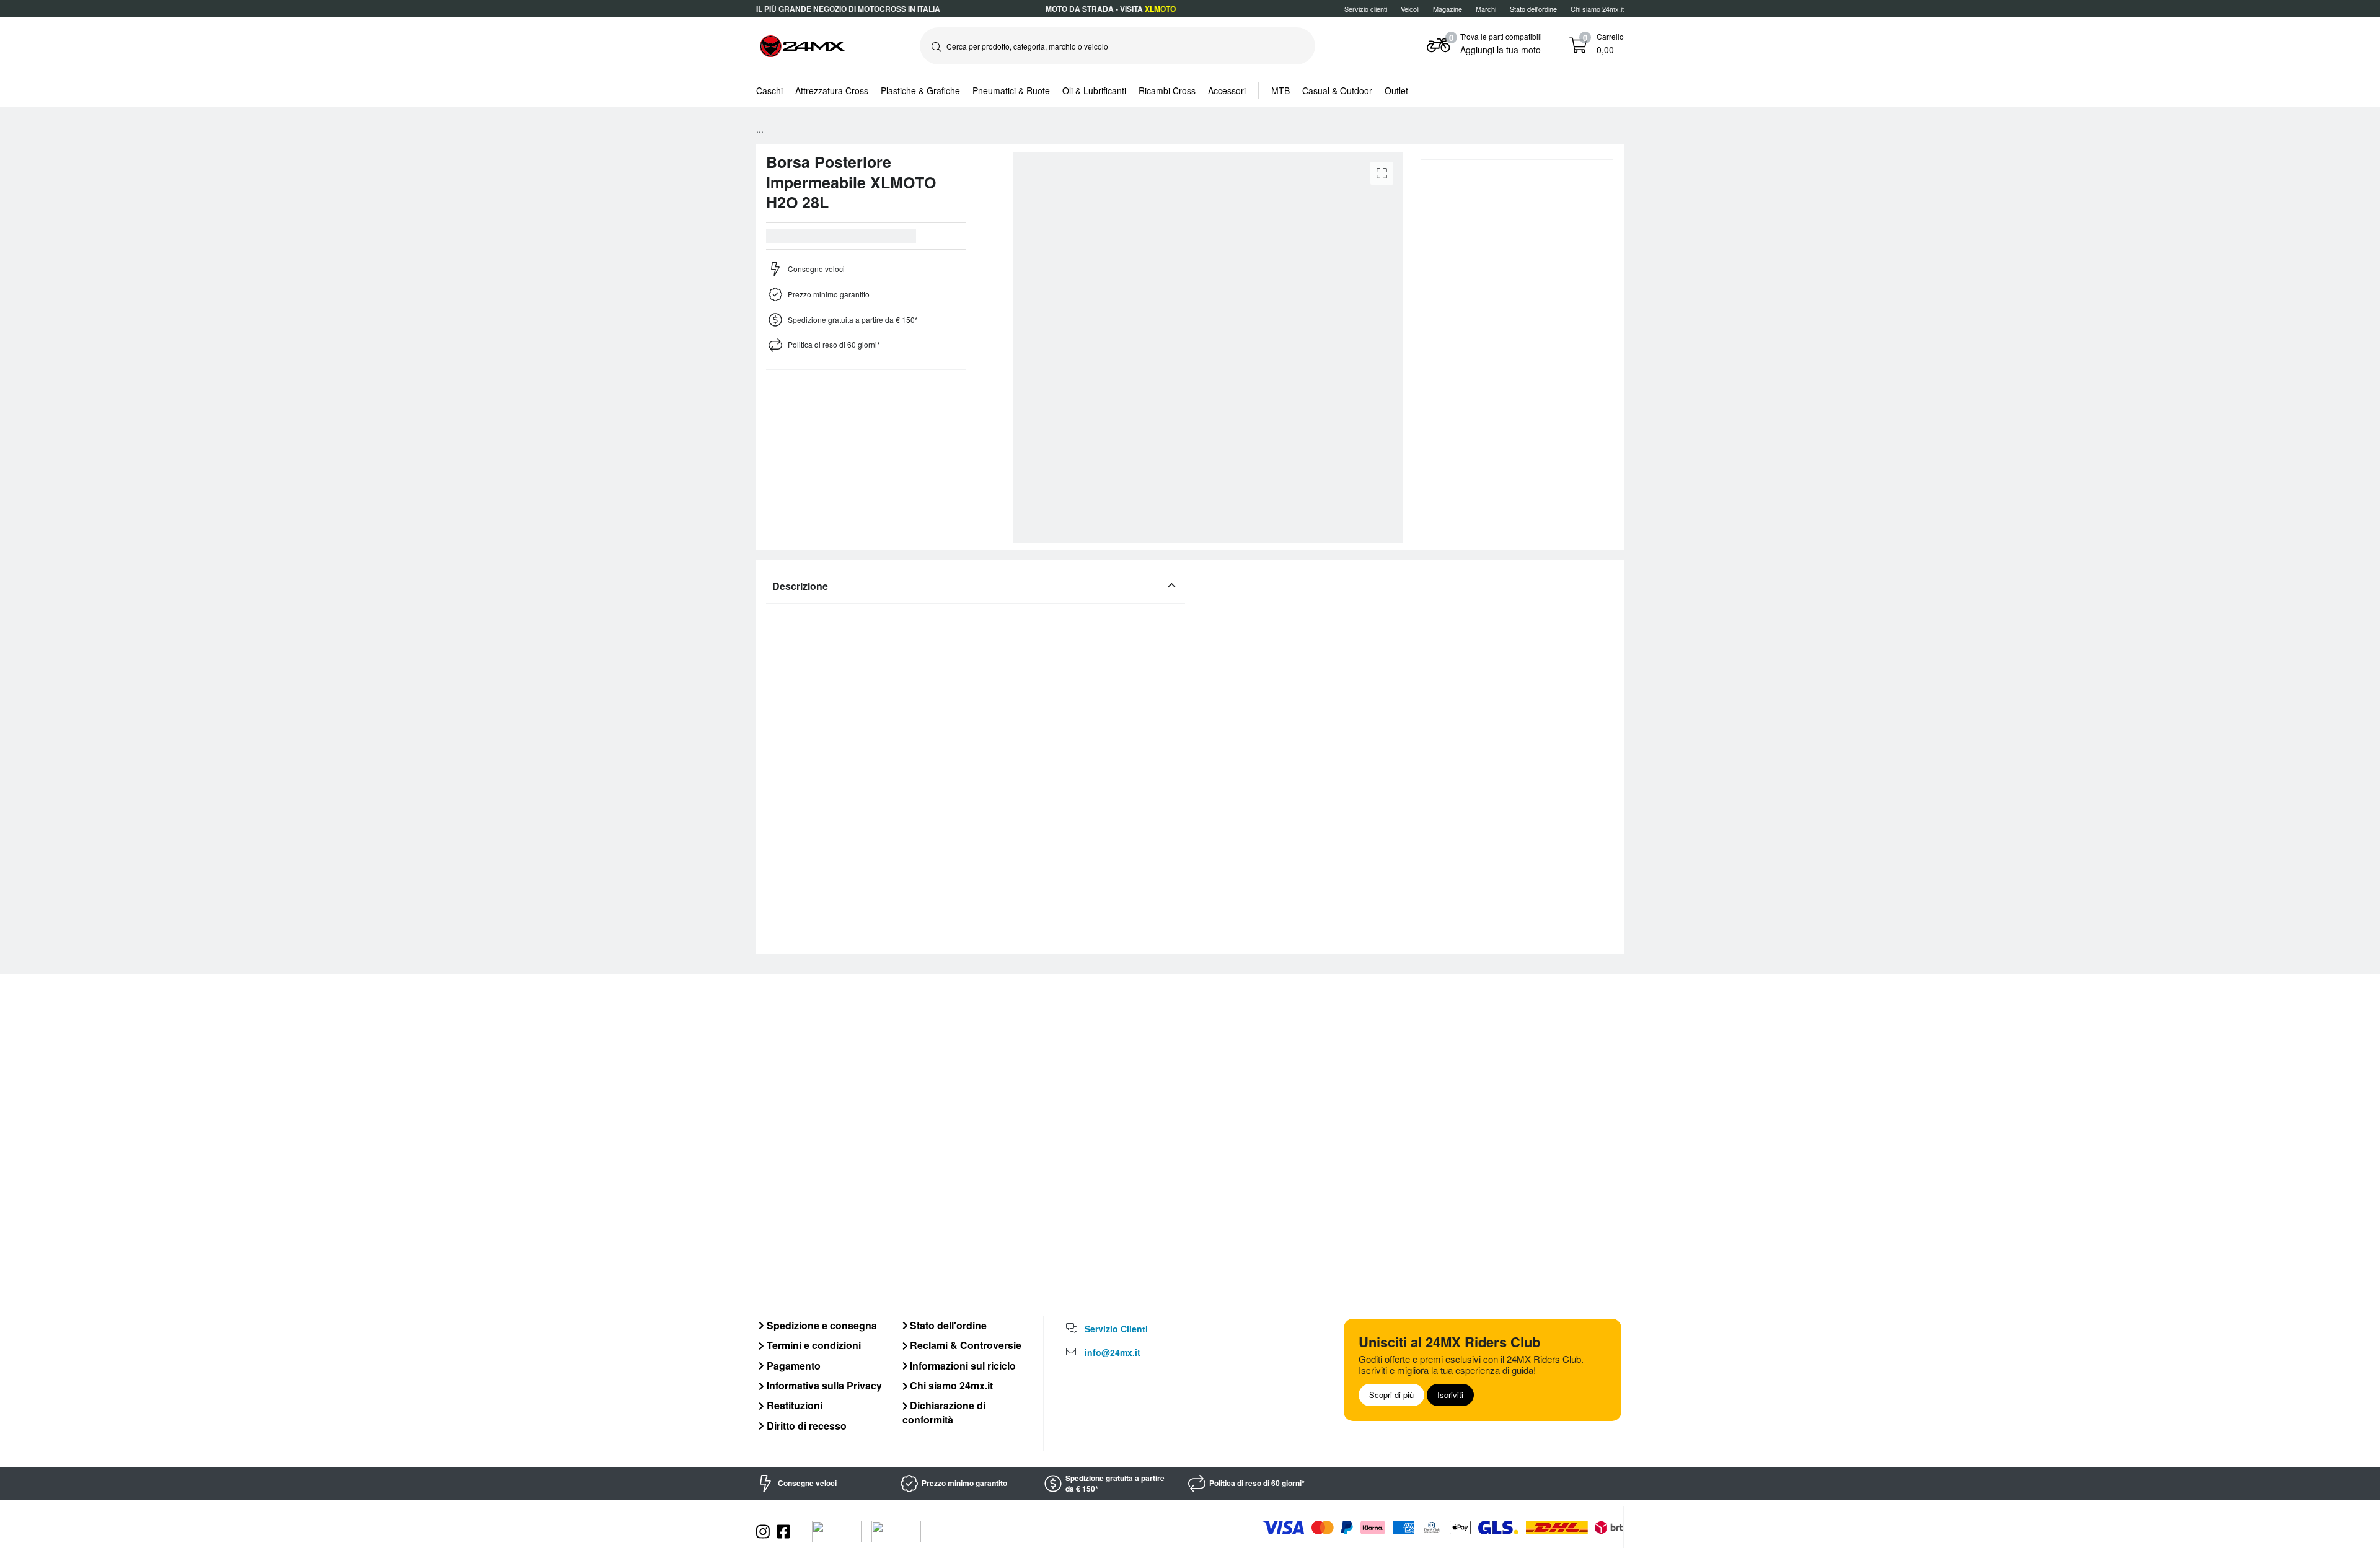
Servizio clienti (1366, 9)
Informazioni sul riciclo (962, 1366)
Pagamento (792, 1366)
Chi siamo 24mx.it (1597, 9)
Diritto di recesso (805, 1426)
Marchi (1486, 9)
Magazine (1448, 9)
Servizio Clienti (1116, 1329)
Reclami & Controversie (964, 1345)
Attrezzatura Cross (832, 90)
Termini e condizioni (813, 1345)
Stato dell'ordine (947, 1325)
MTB (1280, 90)
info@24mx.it (1113, 1352)
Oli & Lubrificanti (1094, 90)
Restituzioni (793, 1405)
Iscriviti (1450, 1395)
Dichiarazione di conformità (944, 1412)
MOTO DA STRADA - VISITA (1111, 9)
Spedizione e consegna (821, 1325)
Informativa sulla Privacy (823, 1385)
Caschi (769, 90)
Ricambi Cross (1167, 90)
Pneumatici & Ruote (1011, 90)
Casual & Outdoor (1337, 90)
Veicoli (1410, 9)
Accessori (1227, 90)
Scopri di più (1391, 1395)
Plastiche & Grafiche (920, 90)
